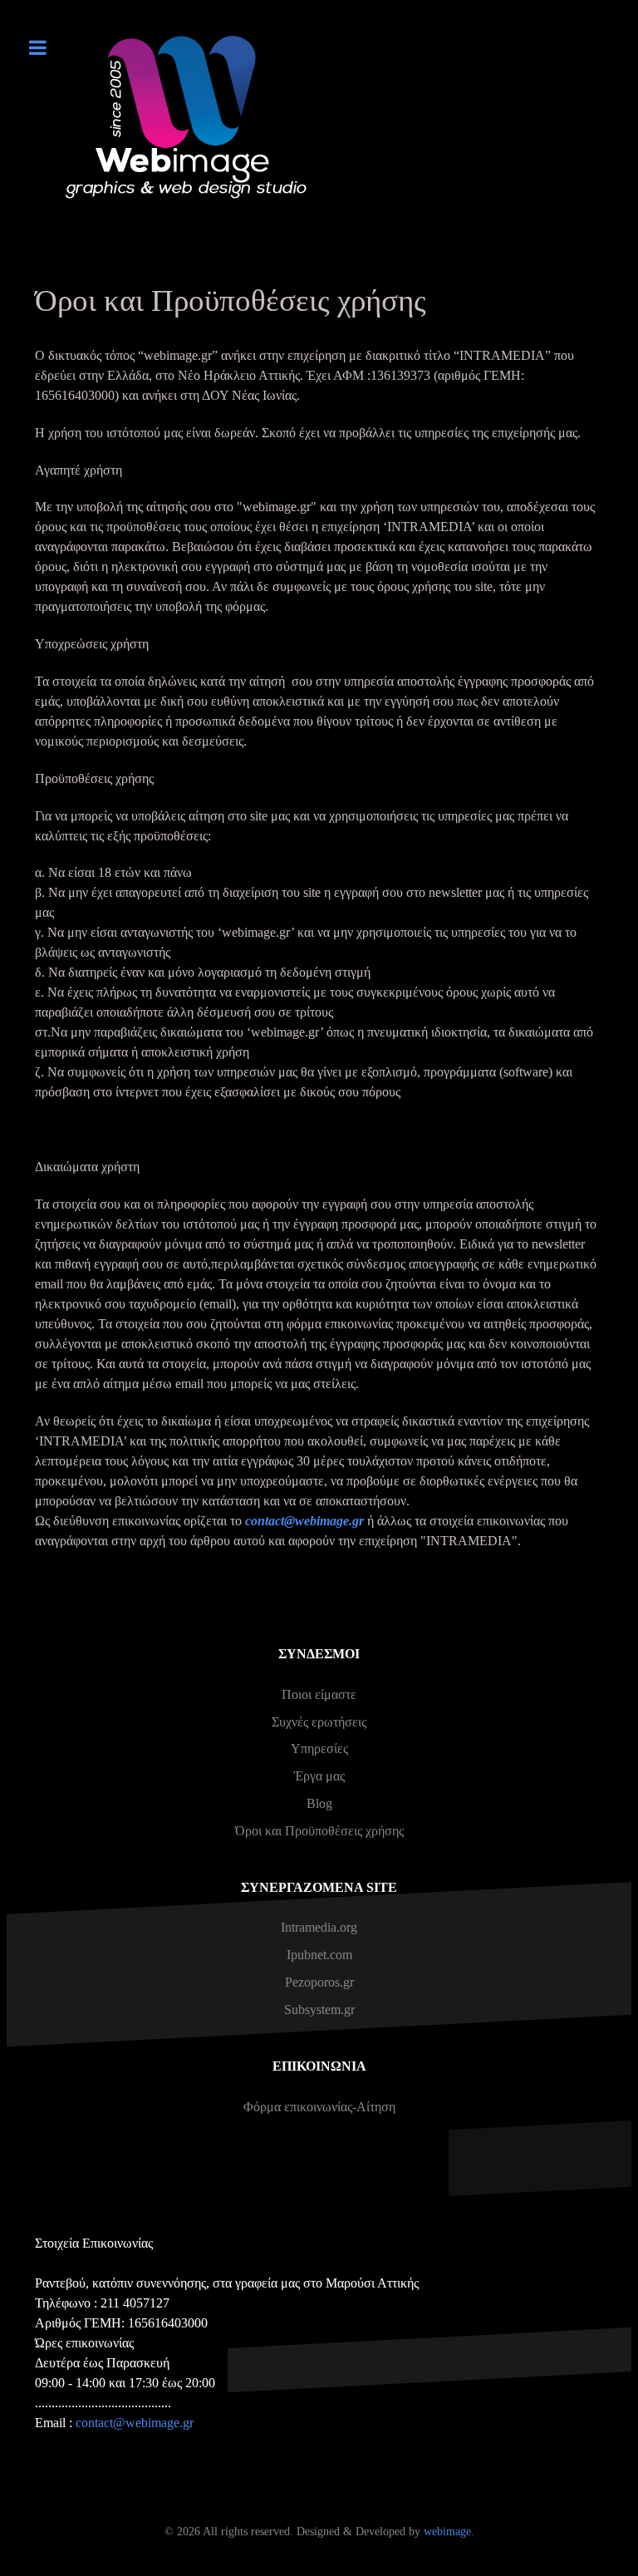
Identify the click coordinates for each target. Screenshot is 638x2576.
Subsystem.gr (319, 2010)
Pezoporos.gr (319, 1982)
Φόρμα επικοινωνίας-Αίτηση (319, 2107)
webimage (447, 2531)
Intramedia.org (319, 1927)
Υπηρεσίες (319, 1749)
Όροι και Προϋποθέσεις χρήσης (319, 1831)
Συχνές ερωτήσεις (319, 1722)
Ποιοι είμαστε (319, 1694)
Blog (319, 1803)
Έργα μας (319, 1776)
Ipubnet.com (319, 1955)
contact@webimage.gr (304, 1521)
